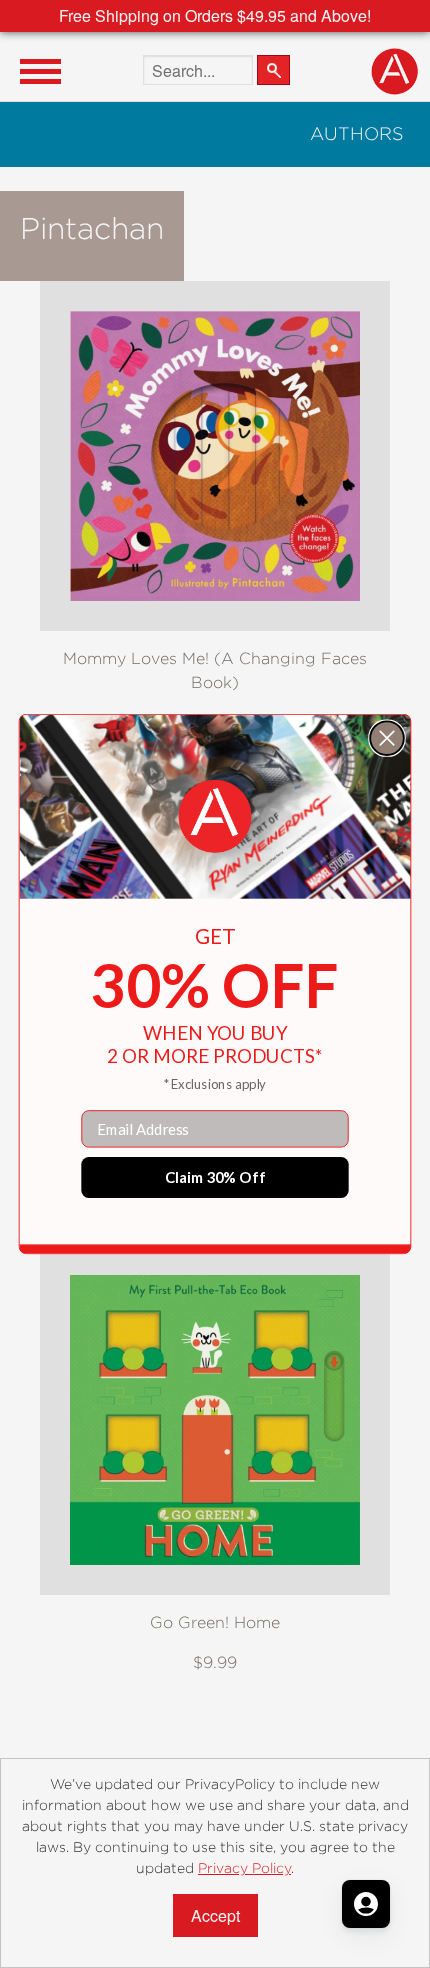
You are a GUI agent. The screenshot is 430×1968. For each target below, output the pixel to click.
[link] (215, 816)
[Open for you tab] (366, 1904)
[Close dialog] (387, 738)
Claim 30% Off (215, 1177)
